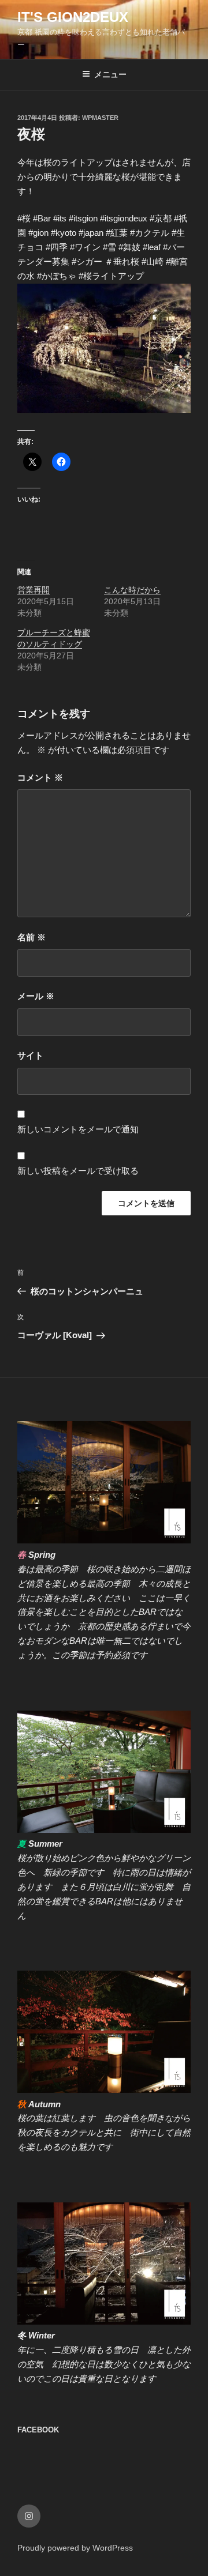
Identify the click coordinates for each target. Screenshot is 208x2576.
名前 (31, 937)
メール (36, 996)
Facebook (38, 2430)
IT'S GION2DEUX (73, 17)
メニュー (110, 74)
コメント (40, 777)
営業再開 (34, 590)
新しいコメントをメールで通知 (78, 1129)
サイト (30, 1055)
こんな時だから (132, 590)
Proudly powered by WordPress (75, 2548)
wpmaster (100, 118)
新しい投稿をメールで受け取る (78, 1171)
